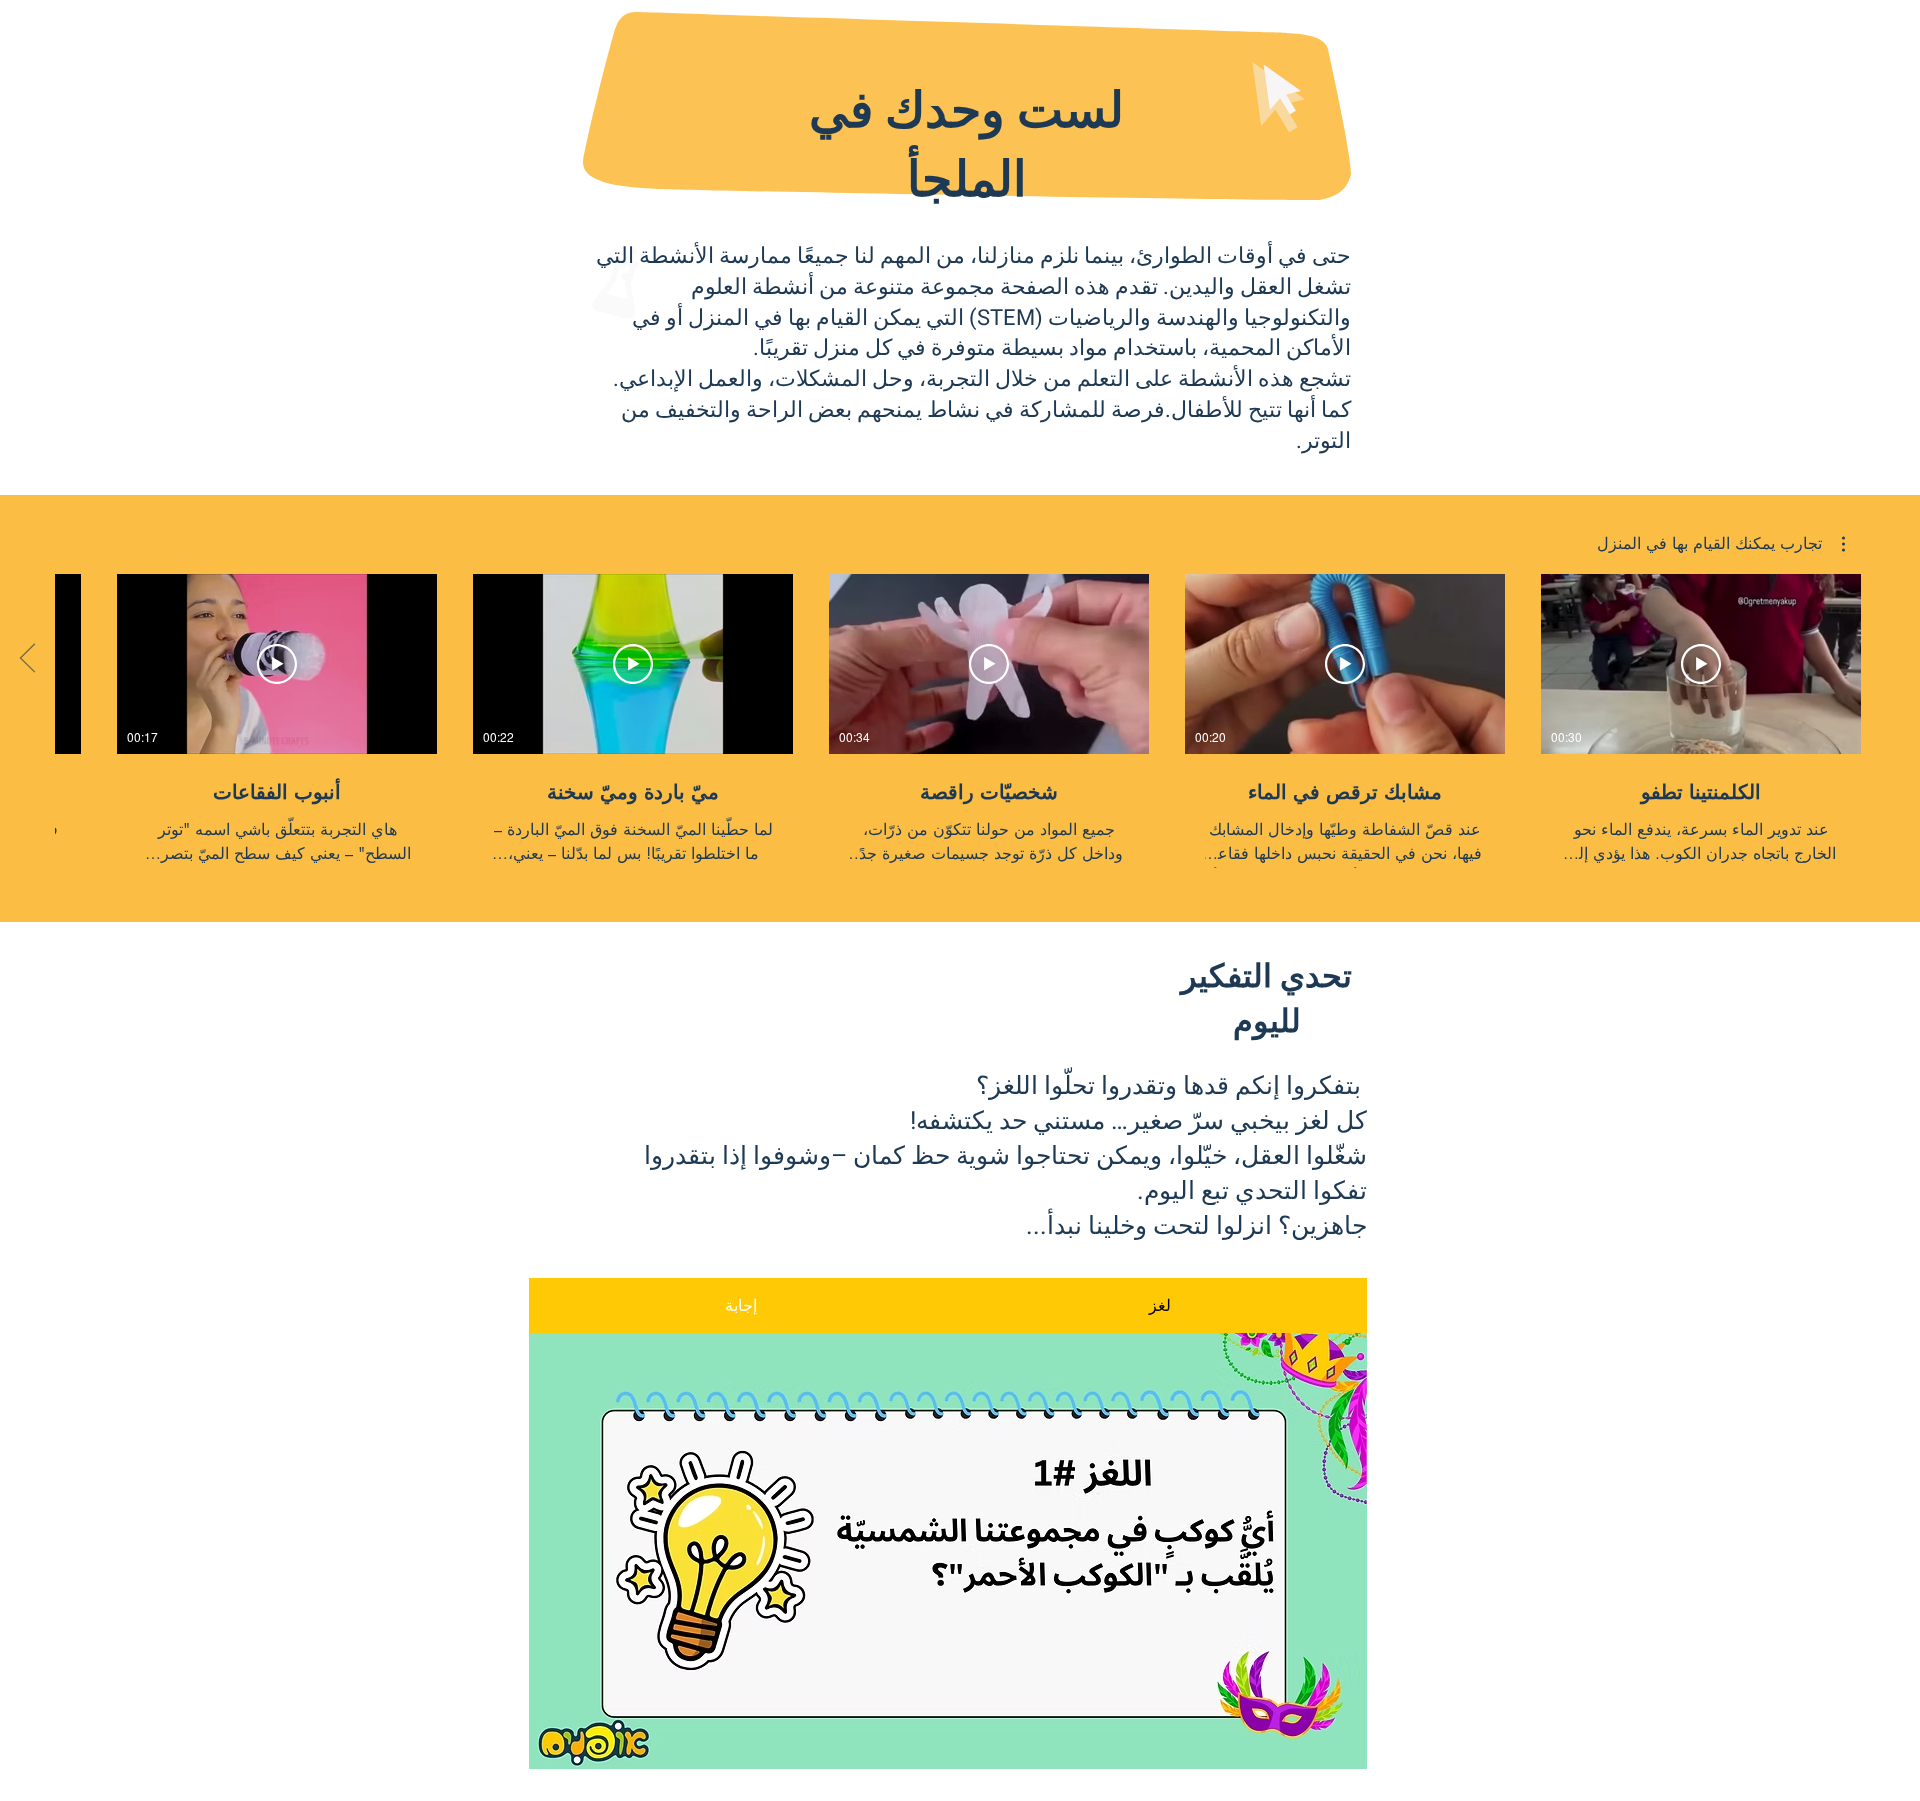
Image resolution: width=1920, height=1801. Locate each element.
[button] (1721, 544)
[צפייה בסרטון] (1701, 664)
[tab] (741, 1305)
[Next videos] (27, 660)
